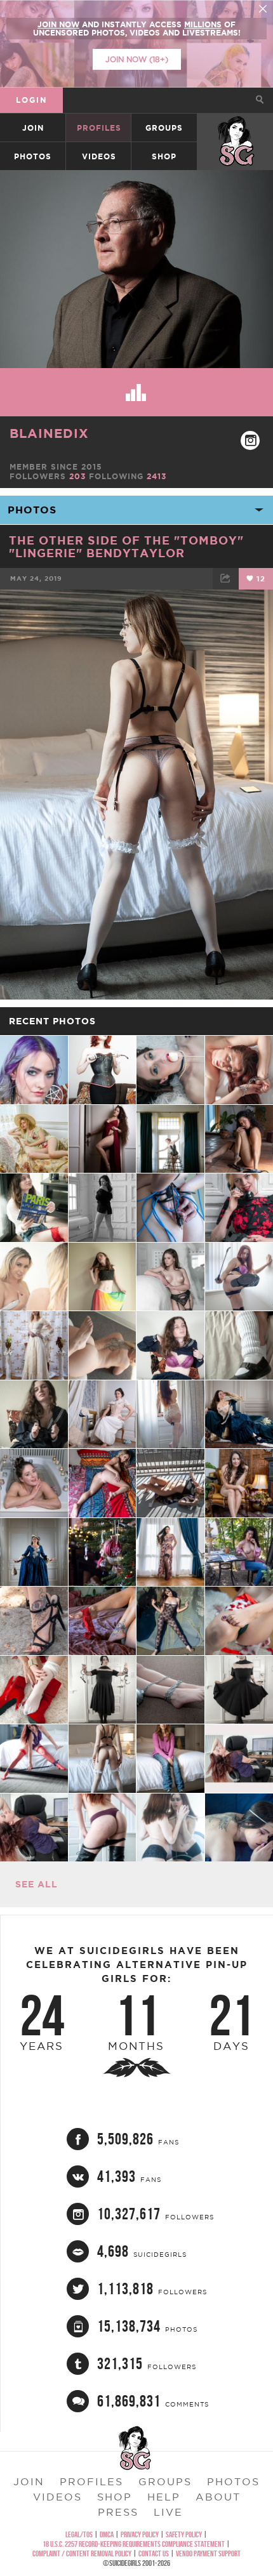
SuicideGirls (236, 128)
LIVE (168, 2512)
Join (33, 128)
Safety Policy (184, 2534)
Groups (164, 128)
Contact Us (154, 2553)
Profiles (99, 128)
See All (37, 1884)
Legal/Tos (79, 2534)
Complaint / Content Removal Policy (82, 2553)
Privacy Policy (140, 2534)
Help (164, 2497)
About (218, 2497)
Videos (99, 156)
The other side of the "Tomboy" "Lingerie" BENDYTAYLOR (126, 546)
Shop (164, 156)
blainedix (49, 433)
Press (118, 2512)
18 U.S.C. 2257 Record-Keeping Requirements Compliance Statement (134, 2544)
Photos (33, 156)
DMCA (107, 2534)
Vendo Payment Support (208, 2553)
